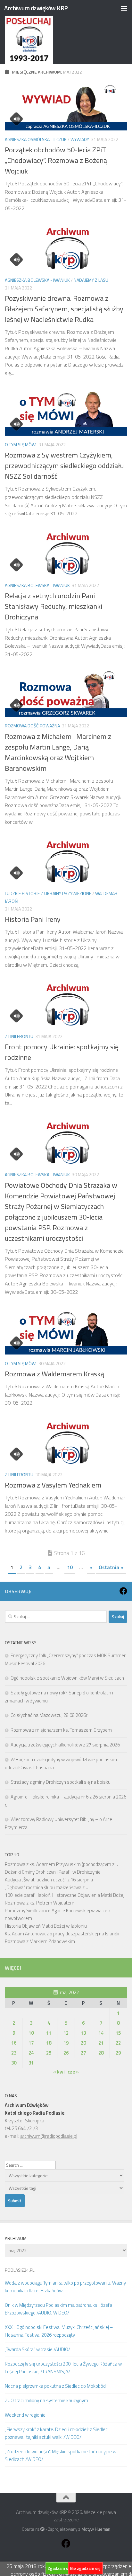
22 (118, 2043)
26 (66, 2053)
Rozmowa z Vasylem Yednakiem (53, 1485)
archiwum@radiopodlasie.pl (49, 2136)
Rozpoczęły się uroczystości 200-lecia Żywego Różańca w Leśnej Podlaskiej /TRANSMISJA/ (63, 2368)
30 (14, 2063)
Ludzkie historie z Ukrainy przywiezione (48, 893)
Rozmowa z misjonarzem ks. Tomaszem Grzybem (61, 1730)
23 (14, 2053)
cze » (73, 2072)
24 (31, 2053)
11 (49, 2033)
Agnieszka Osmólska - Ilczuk (36, 139)
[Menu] (124, 8)
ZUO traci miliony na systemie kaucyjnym (46, 2400)
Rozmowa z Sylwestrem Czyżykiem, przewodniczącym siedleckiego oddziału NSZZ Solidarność (64, 466)
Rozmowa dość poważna (32, 726)
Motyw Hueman (96, 2529)
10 (70, 1567)
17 (31, 2043)
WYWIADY (80, 139)
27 (83, 2053)
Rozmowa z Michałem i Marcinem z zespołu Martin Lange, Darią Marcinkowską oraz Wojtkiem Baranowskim (58, 752)
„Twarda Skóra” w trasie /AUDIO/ (37, 2349)
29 (118, 2053)
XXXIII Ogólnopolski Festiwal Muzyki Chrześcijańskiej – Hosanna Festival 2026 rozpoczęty (59, 2331)
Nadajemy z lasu (91, 280)
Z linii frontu (19, 1036)
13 (83, 2033)
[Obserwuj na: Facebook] (123, 1591)
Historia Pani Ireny (33, 919)
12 (66, 2033)
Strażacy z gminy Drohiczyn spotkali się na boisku (61, 1782)
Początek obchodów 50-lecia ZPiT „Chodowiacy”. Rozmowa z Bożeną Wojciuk (56, 160)
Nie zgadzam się (85, 2568)
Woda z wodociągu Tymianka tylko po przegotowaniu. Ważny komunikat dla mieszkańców (65, 2287)
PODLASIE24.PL (20, 2270)
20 (83, 2043)
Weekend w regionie (25, 2415)
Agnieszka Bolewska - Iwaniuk (37, 280)
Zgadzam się (60, 2568)
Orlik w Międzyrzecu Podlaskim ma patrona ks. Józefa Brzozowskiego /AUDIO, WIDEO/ (58, 2309)
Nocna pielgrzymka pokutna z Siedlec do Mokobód (55, 2386)
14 (101, 2033)
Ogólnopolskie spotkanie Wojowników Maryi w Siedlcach (67, 1678)
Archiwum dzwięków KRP (36, 8)
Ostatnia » (111, 1567)
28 (101, 2053)
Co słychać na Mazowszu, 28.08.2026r (49, 1715)
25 (49, 2053)
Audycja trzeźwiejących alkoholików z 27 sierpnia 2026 (65, 1745)
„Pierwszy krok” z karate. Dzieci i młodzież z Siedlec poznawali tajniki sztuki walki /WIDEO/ (56, 2433)
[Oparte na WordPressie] (42, 2529)
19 (66, 2043)
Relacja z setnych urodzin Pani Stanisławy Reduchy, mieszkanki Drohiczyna (54, 606)
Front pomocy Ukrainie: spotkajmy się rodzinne (62, 1052)
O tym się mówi (21, 444)
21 (101, 2043)
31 (31, 2063)
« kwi (59, 2072)
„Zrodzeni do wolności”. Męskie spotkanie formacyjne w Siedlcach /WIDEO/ (61, 2455)
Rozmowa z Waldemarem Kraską (54, 1374)
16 (14, 2043)
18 (49, 2043)
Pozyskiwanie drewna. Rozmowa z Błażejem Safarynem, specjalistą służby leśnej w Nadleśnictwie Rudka (64, 309)
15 (118, 2033)
